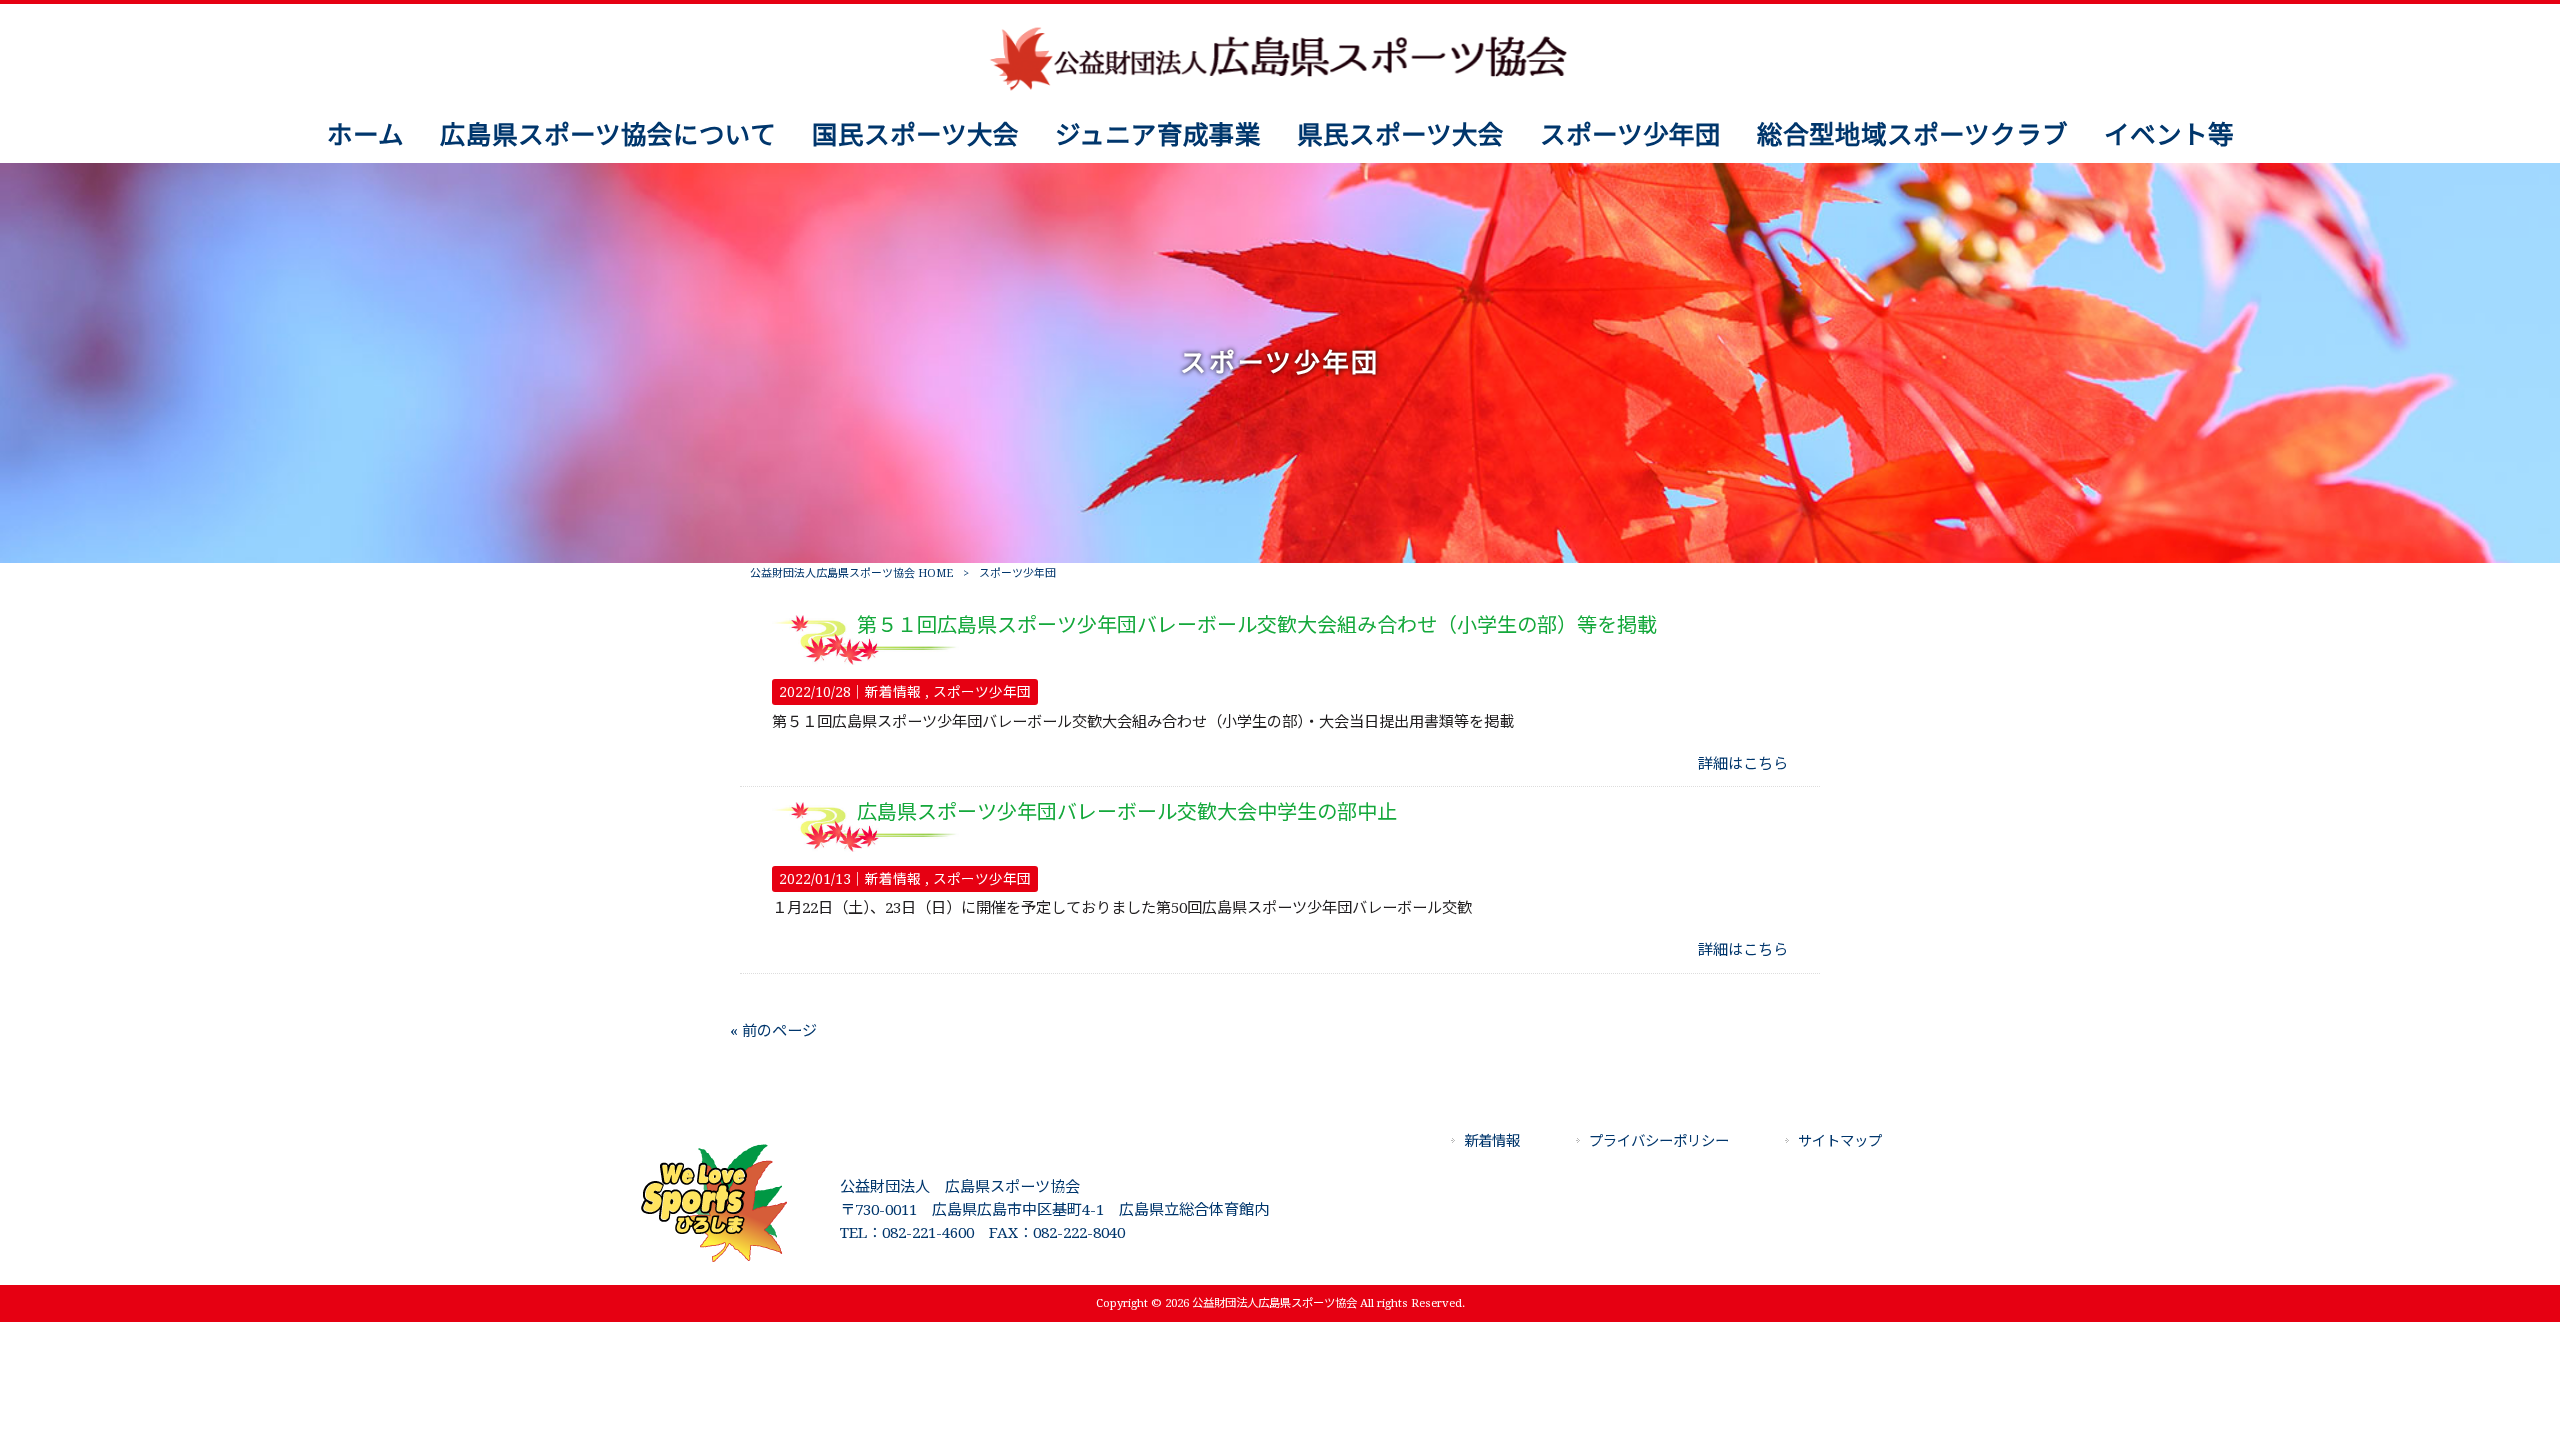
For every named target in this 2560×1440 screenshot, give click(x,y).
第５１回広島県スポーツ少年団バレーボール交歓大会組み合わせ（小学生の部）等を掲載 (1257, 625)
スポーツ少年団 (982, 692)
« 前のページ (773, 1031)
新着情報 (893, 692)
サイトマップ (1840, 1141)
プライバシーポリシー (1659, 1141)
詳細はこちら (1743, 764)
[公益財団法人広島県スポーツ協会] (1279, 89)
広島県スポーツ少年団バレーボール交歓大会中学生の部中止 (1127, 812)
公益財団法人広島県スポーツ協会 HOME (851, 573)
